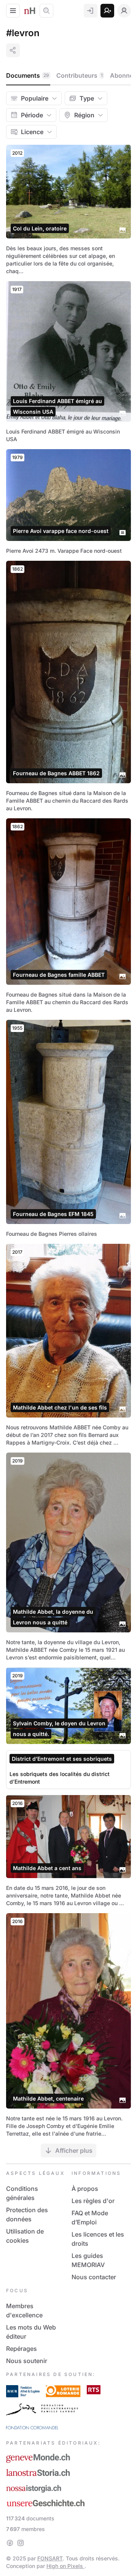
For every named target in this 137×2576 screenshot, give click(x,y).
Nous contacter (94, 2277)
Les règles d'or (93, 2201)
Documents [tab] (28, 75)
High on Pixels (65, 2566)
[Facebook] (10, 2543)
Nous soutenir (27, 2361)
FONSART (50, 2558)
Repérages (22, 2349)
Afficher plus (74, 2150)
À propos (85, 2189)
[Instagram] (21, 2543)
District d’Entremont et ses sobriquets (62, 1759)
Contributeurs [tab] (80, 75)
